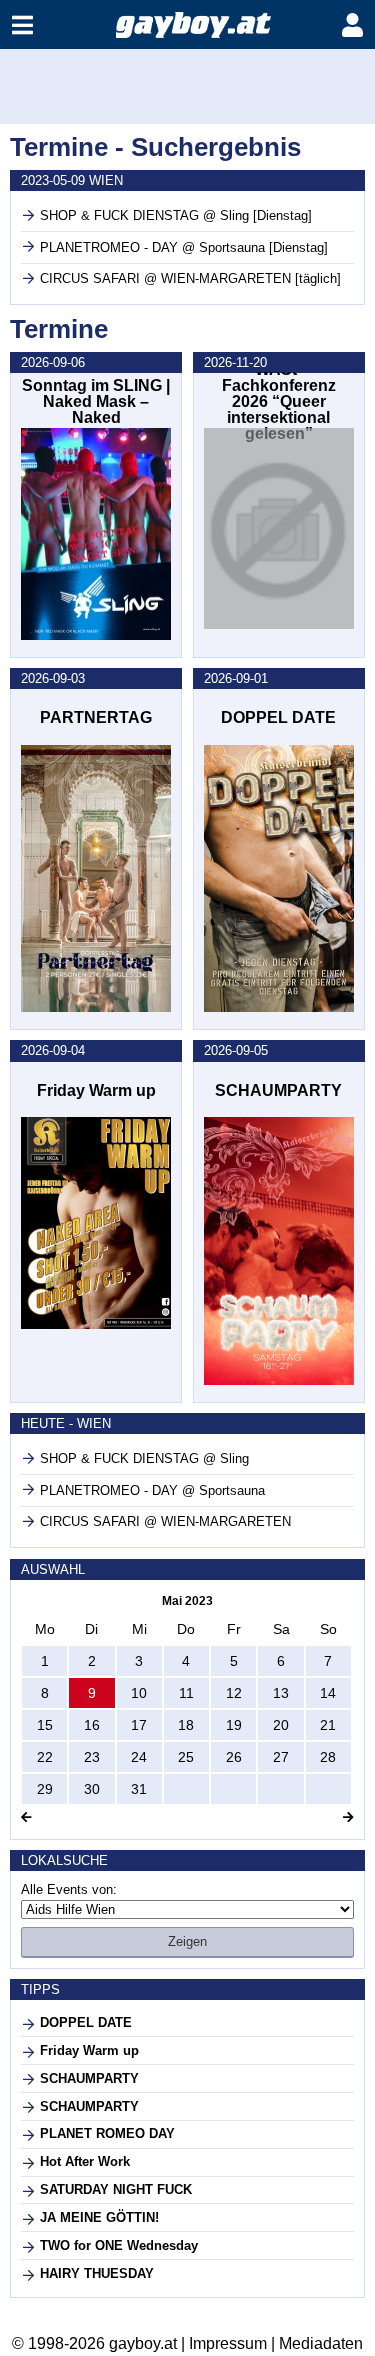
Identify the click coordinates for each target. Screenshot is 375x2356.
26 (234, 1757)
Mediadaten (321, 2343)
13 (281, 1693)
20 (281, 1725)
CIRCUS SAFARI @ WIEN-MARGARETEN (165, 1521)
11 (186, 1693)
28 (328, 1757)
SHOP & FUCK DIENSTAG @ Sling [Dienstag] (176, 215)
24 (139, 1757)
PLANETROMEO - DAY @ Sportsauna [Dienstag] (184, 247)
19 (234, 1725)
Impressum (228, 2343)
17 (139, 1725)
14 (328, 1693)
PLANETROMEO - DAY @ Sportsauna (152, 1490)
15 (45, 1725)
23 (92, 1757)
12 (234, 1693)
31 (139, 1789)
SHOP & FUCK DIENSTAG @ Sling (144, 1458)
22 (45, 1757)
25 (186, 1757)
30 (92, 1789)
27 (281, 1757)
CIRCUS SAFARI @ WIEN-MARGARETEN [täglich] (190, 278)
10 (139, 1693)
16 (92, 1725)
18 (186, 1725)
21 (328, 1725)
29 (45, 1789)
